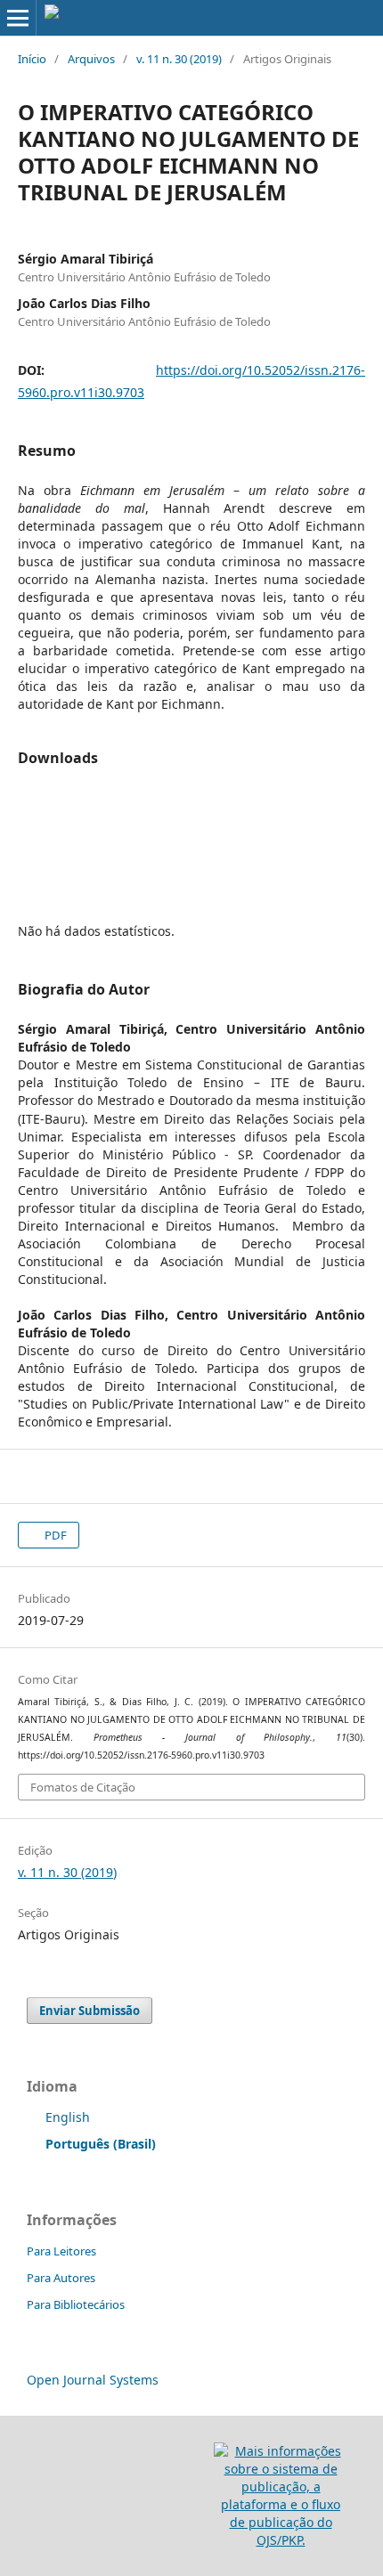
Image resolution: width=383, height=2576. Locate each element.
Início (32, 59)
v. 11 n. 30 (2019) (179, 59)
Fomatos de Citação (83, 1787)
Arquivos (91, 59)
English (68, 2117)
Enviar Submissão (90, 2011)
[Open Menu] (18, 18)
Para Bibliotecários (76, 2304)
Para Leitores (61, 2251)
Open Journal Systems (93, 2380)
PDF (54, 1535)
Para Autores (61, 2278)
